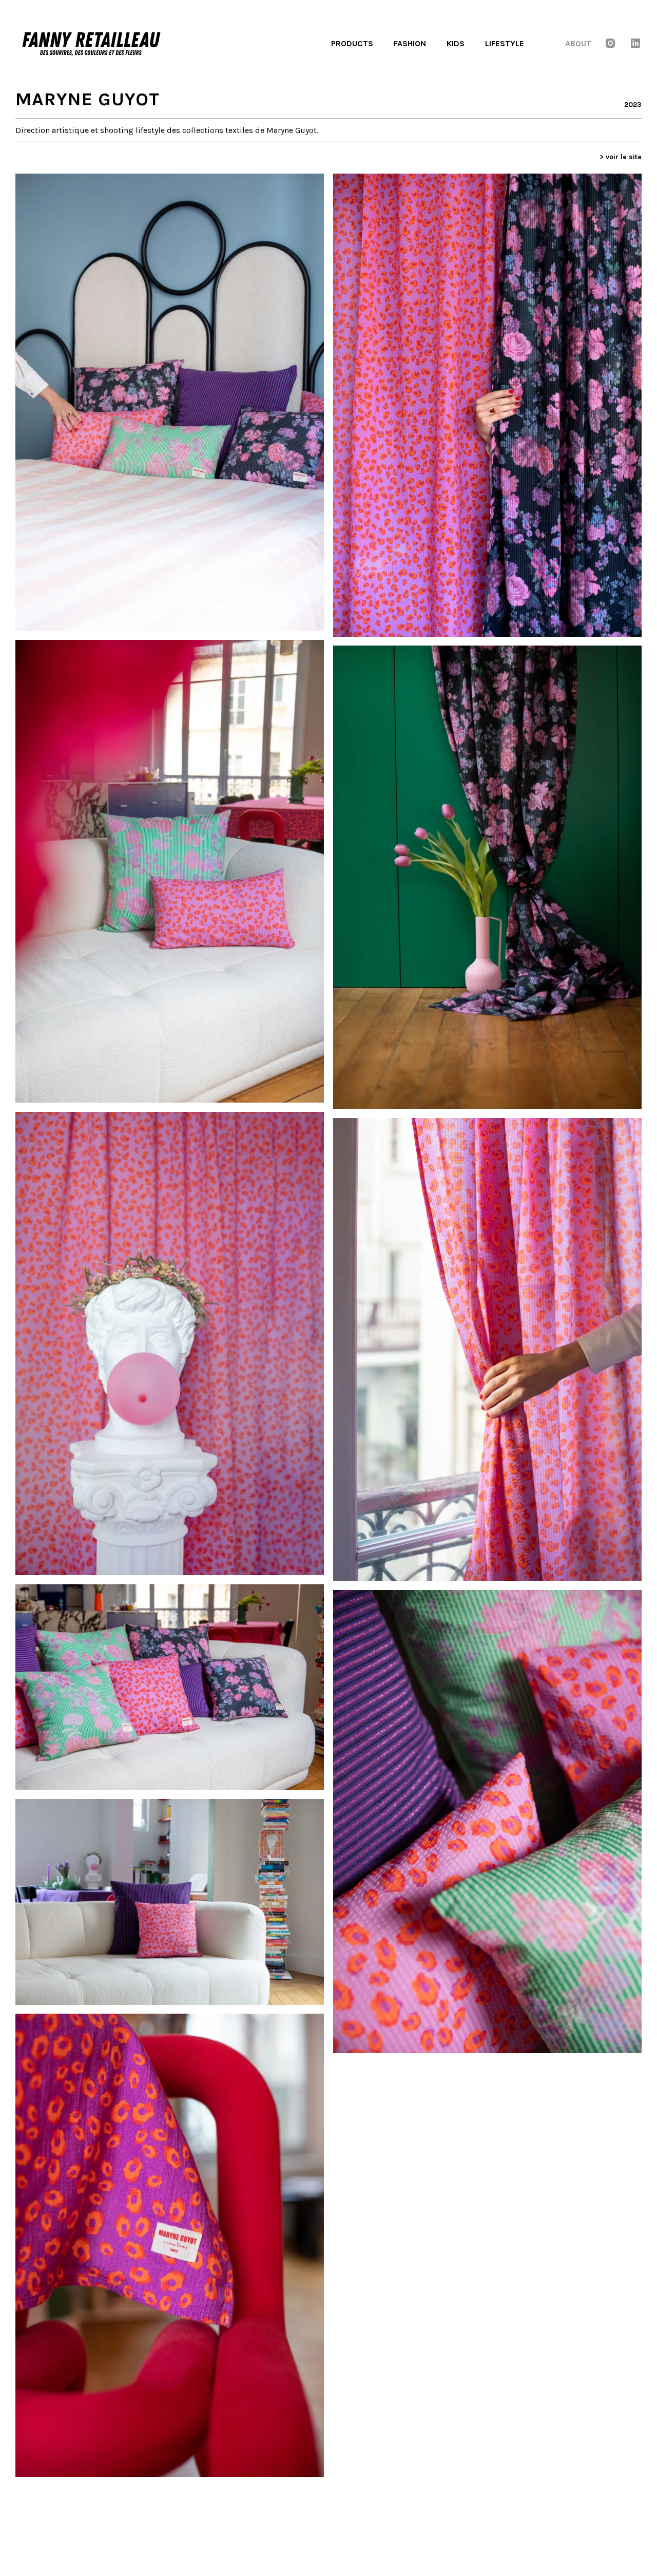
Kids (456, 43)
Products (352, 43)
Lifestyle (505, 43)
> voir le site (621, 157)
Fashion (410, 43)
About (578, 43)
